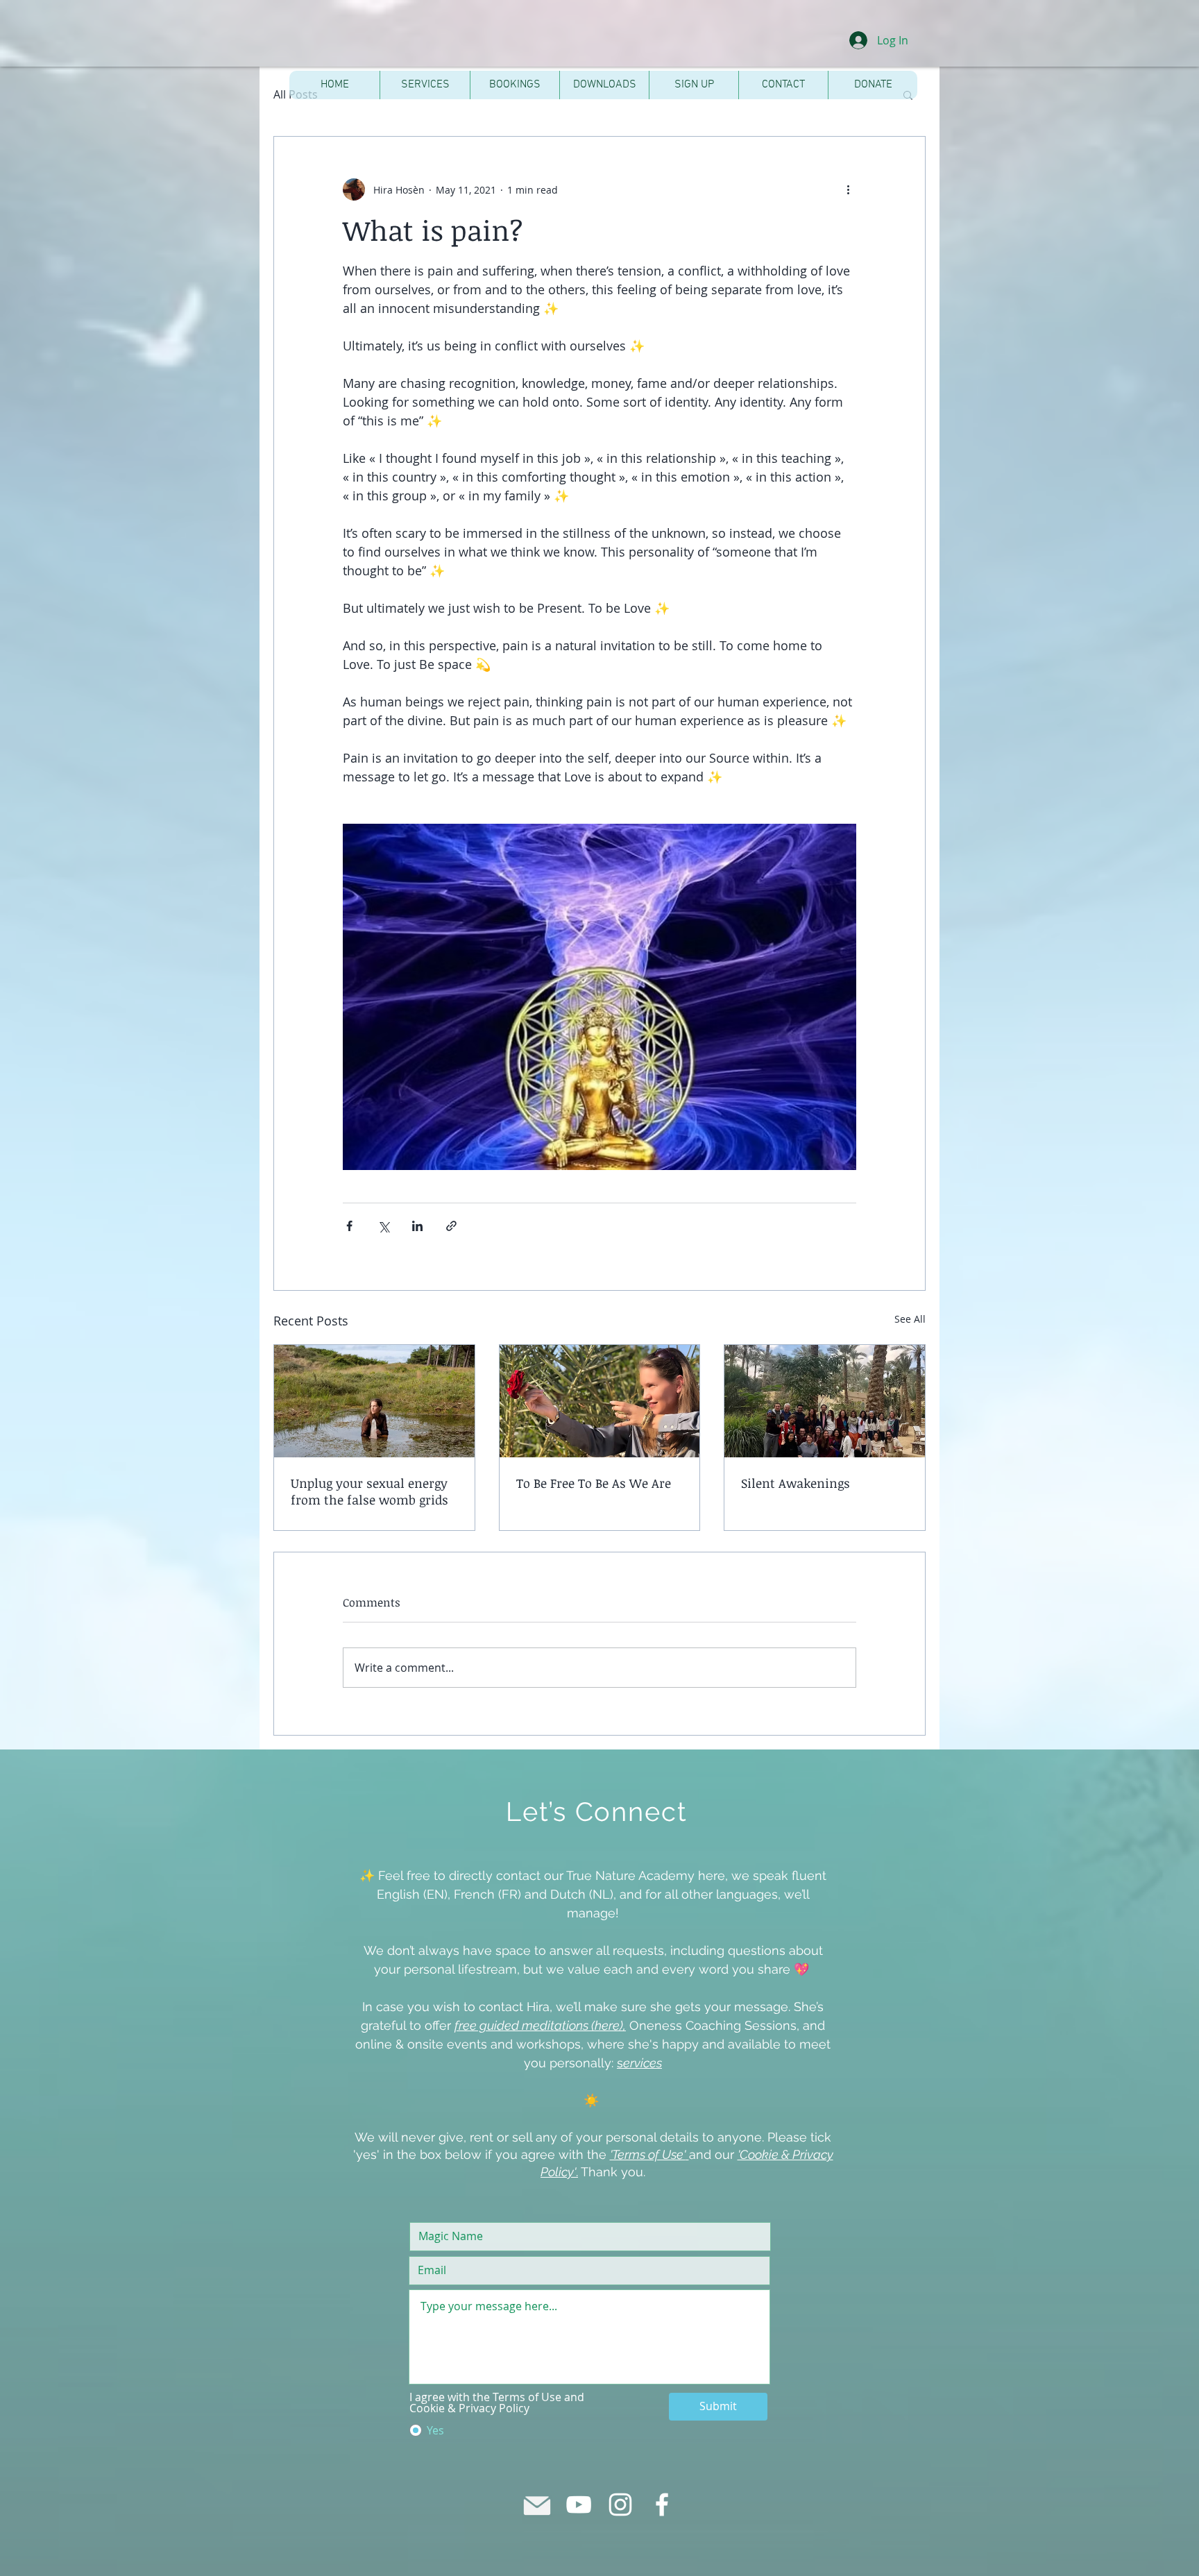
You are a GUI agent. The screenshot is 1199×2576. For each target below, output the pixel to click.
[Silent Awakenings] (825, 1401)
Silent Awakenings (796, 1483)
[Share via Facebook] (349, 1226)
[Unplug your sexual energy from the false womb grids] (374, 1401)
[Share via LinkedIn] (417, 1226)
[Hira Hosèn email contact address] (537, 2505)
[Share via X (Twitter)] (383, 1226)
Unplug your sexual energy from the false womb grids (369, 1491)
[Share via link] (451, 1226)
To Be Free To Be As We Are (594, 1483)
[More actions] (848, 189)
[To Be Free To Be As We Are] (600, 1401)
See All (910, 1319)
